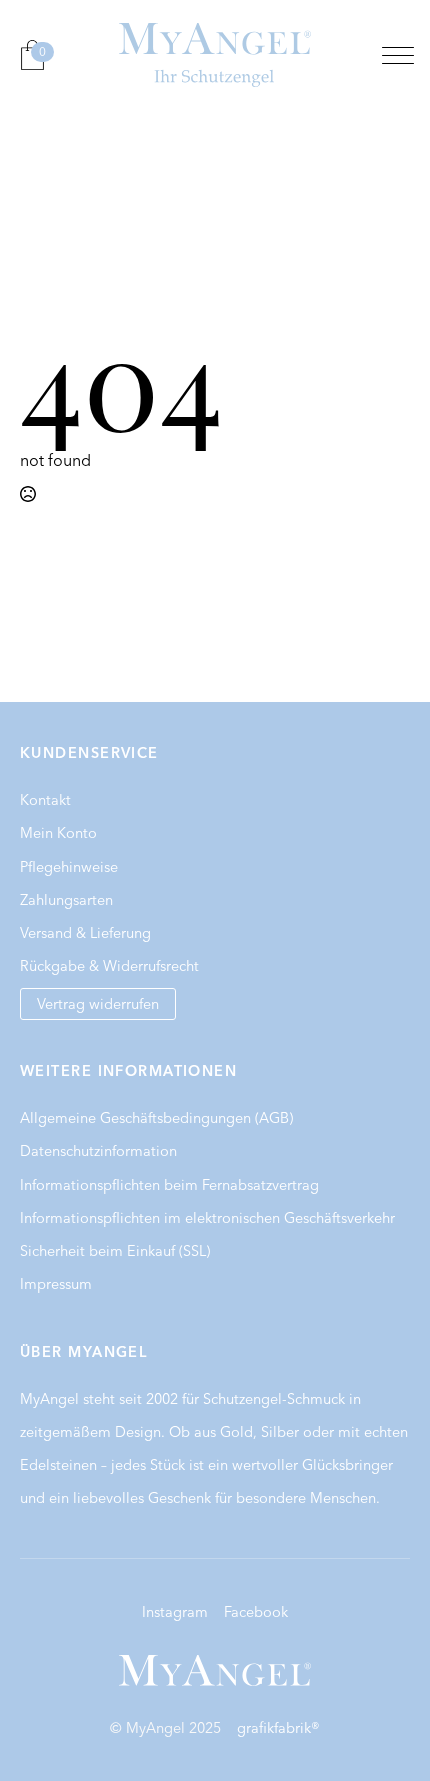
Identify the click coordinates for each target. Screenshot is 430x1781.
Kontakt (45, 800)
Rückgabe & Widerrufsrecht (109, 966)
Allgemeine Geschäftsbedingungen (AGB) (156, 1118)
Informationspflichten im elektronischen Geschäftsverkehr (207, 1218)
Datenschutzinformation (98, 1151)
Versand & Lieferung (85, 933)
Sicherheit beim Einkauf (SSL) (115, 1251)
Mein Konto (58, 833)
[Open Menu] (398, 55)
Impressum (56, 1284)
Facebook (256, 1612)
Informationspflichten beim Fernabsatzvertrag (169, 1185)
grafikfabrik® (278, 1728)
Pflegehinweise (69, 867)
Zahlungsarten (66, 900)
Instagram (175, 1612)
